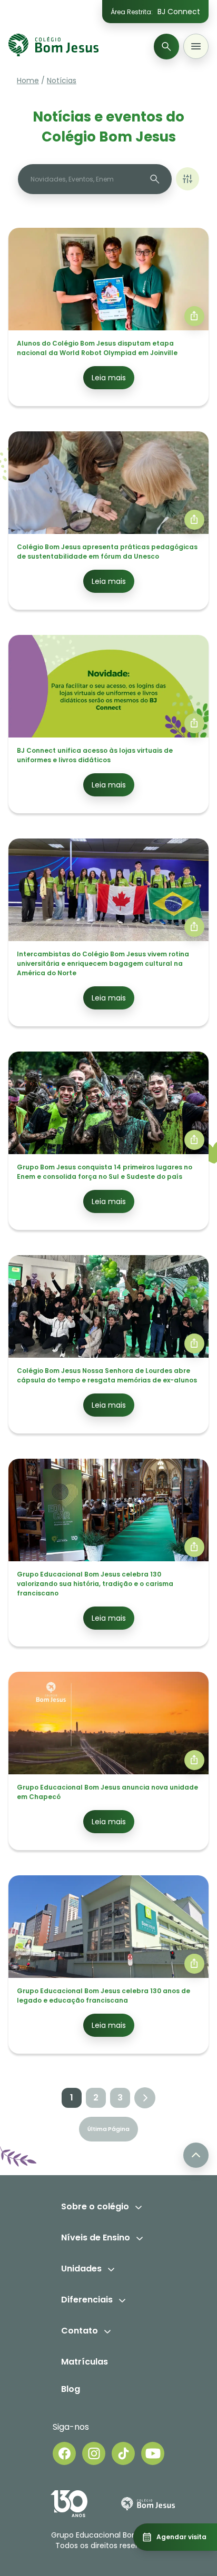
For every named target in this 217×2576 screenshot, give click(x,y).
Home (28, 80)
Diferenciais (87, 2300)
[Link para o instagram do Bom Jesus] (94, 2453)
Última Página (108, 2129)
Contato (80, 2331)
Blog (71, 2389)
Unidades (81, 2269)
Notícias (62, 80)
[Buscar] (166, 47)
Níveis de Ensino (96, 2237)
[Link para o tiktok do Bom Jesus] (123, 2453)
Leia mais (109, 378)
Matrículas (85, 2362)
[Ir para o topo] (196, 2155)
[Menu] (196, 46)
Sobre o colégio (95, 2206)
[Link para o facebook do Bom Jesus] (64, 2453)
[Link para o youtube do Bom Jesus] (153, 2453)
